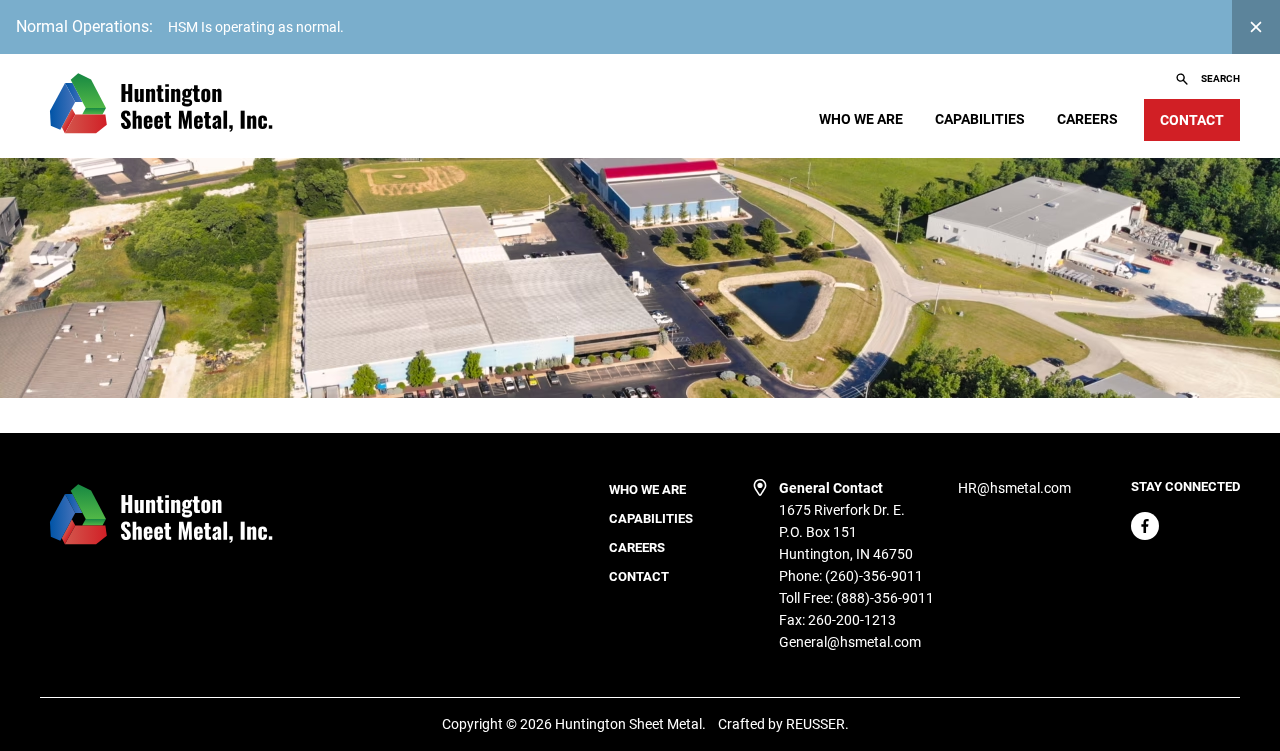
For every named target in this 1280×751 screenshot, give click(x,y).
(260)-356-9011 (874, 576)
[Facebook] (1145, 526)
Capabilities (980, 119)
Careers (1087, 119)
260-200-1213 (852, 620)
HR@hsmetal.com (1014, 488)
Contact (639, 576)
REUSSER (815, 724)
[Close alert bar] (1256, 27)
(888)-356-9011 (885, 598)
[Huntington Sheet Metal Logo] (160, 106)
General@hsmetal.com (850, 642)
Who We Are (861, 119)
